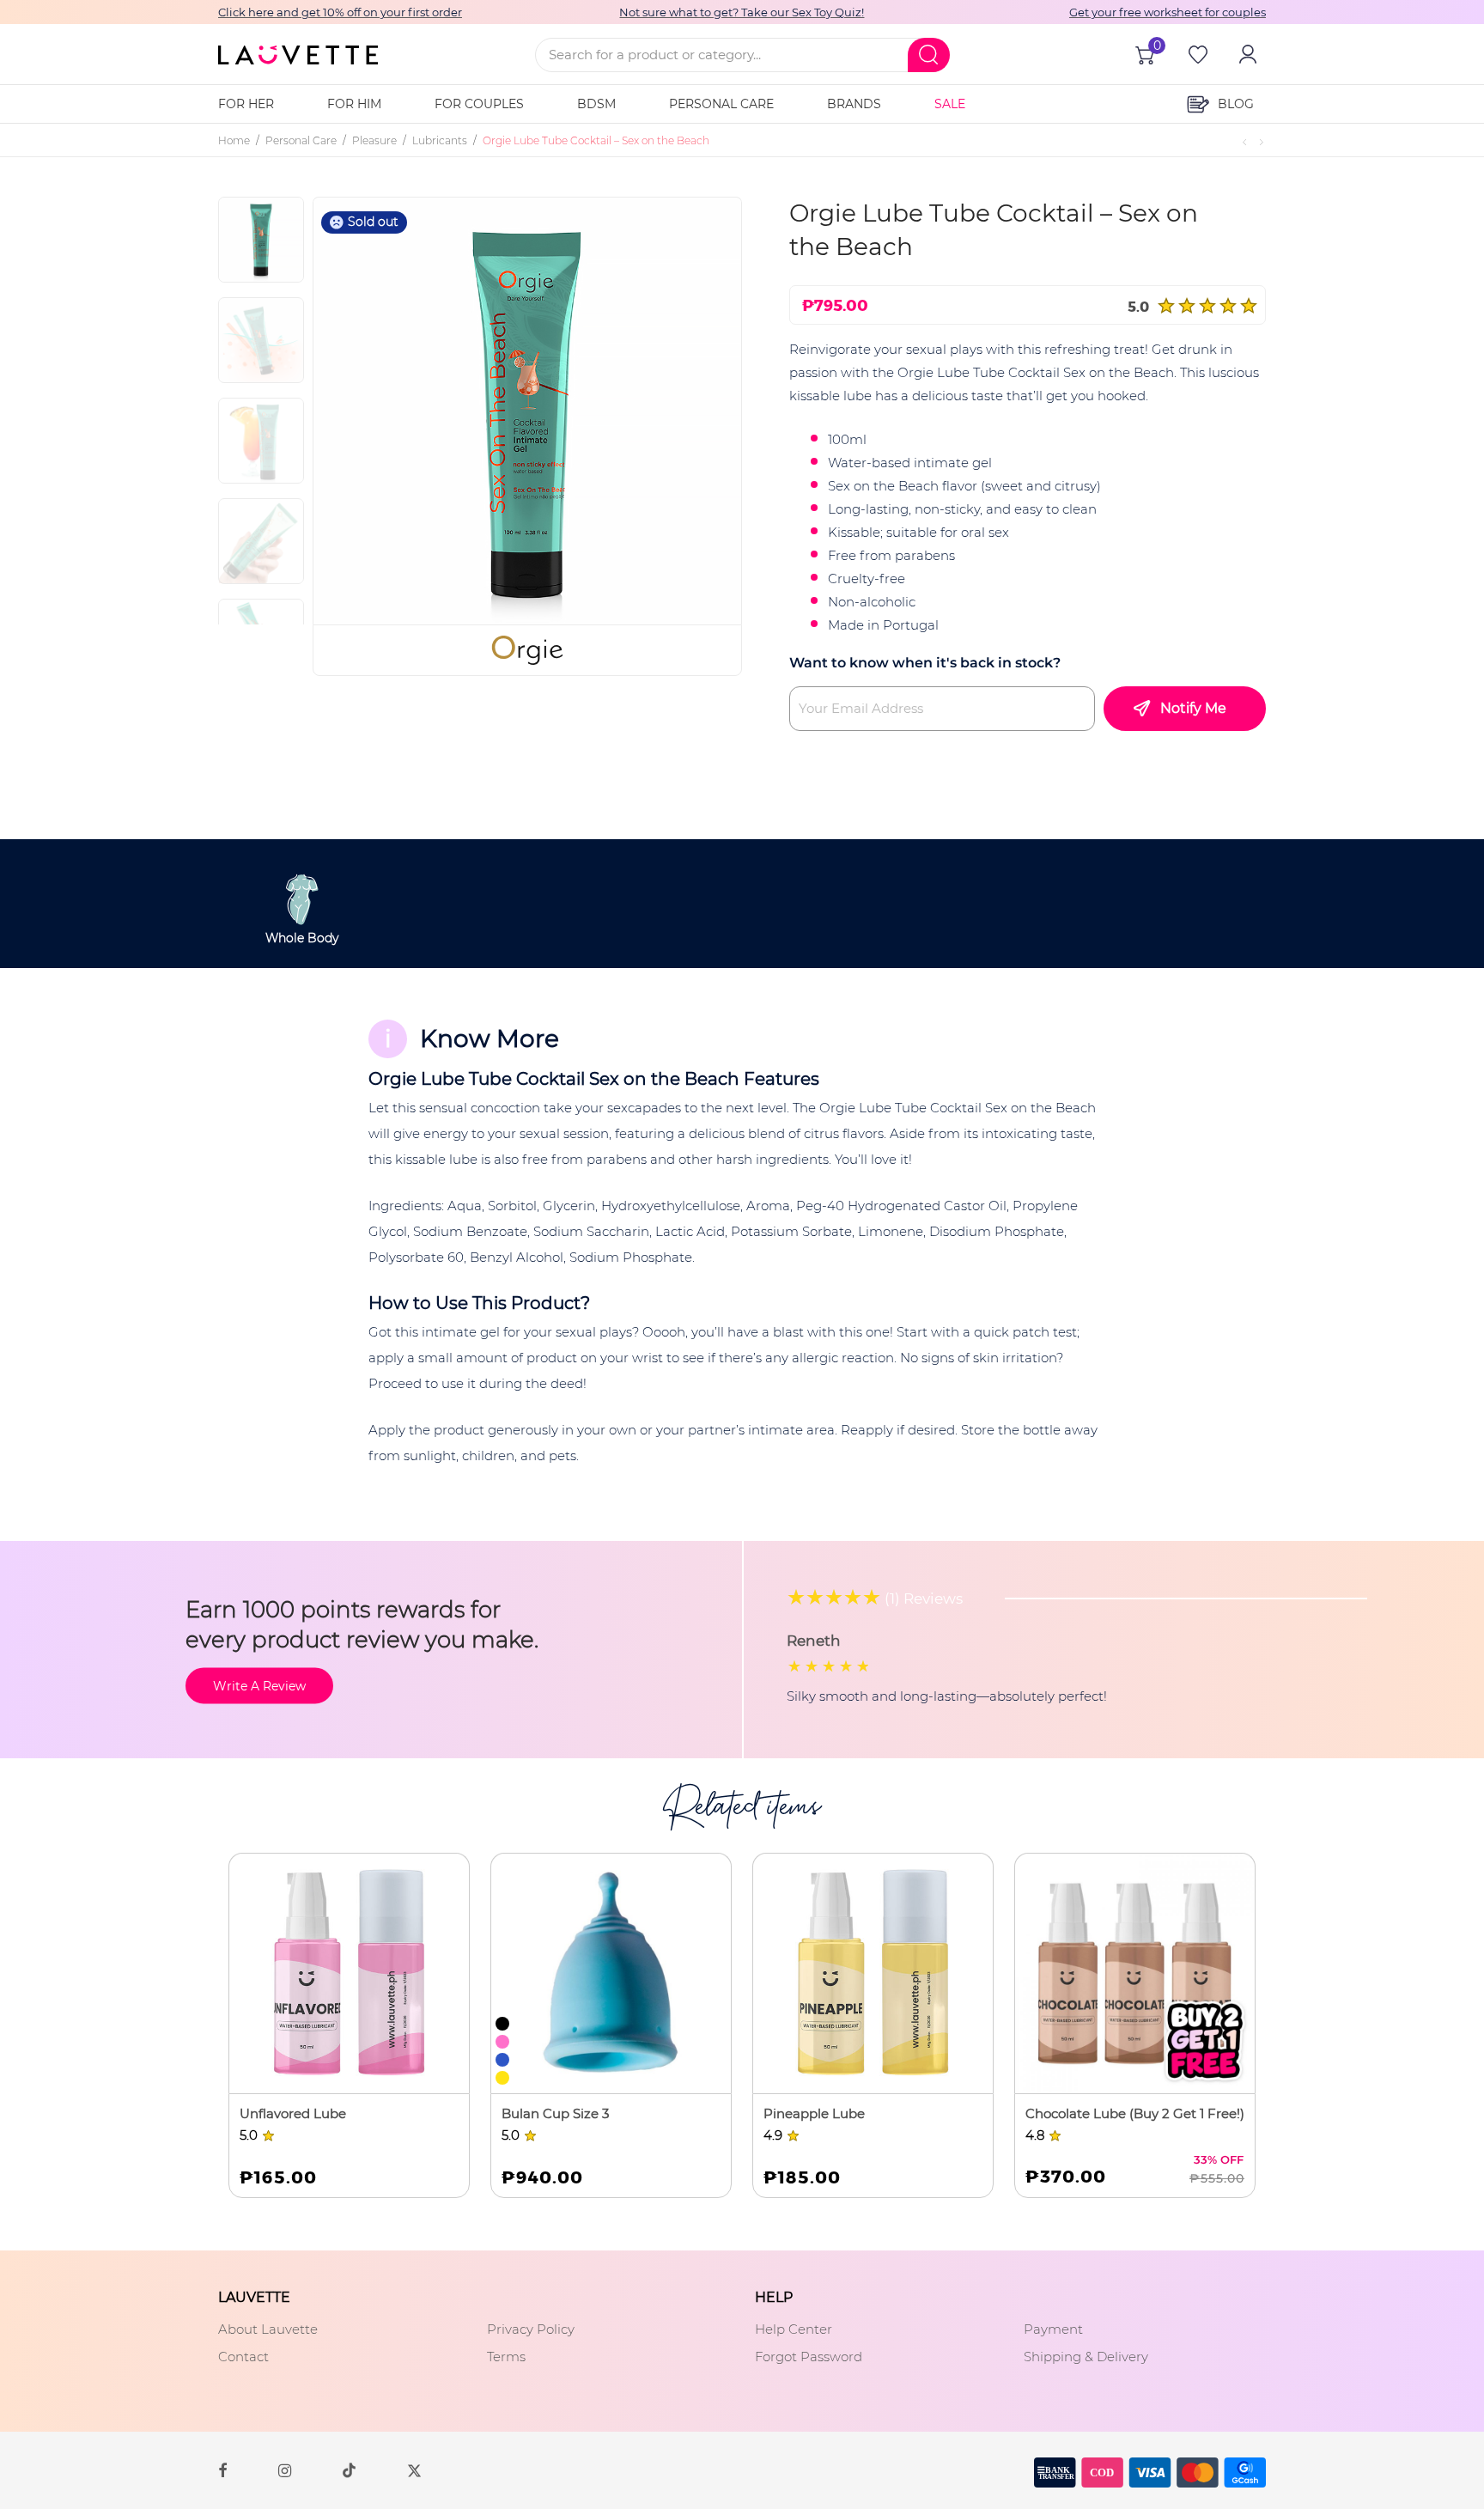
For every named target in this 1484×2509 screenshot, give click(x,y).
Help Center (794, 2329)
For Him (354, 104)
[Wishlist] (1196, 54)
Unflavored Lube (293, 2113)
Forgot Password (809, 2357)
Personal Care (721, 104)
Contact (243, 2357)
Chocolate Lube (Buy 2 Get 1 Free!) (1135, 2113)
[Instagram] (285, 2469)
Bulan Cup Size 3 (555, 2113)
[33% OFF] (1135, 1973)
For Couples (479, 104)
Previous (368, 411)
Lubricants (440, 140)
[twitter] (414, 2469)
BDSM (596, 104)
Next (701, 411)
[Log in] (1246, 54)
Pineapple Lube (814, 2113)
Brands (854, 104)
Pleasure (374, 140)
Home (234, 140)
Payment (1053, 2329)
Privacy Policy (531, 2329)
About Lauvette (268, 2329)
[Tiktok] (349, 2470)
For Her (246, 104)
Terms (506, 2357)
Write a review (259, 1686)
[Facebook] (222, 2469)
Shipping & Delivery (1086, 2357)
